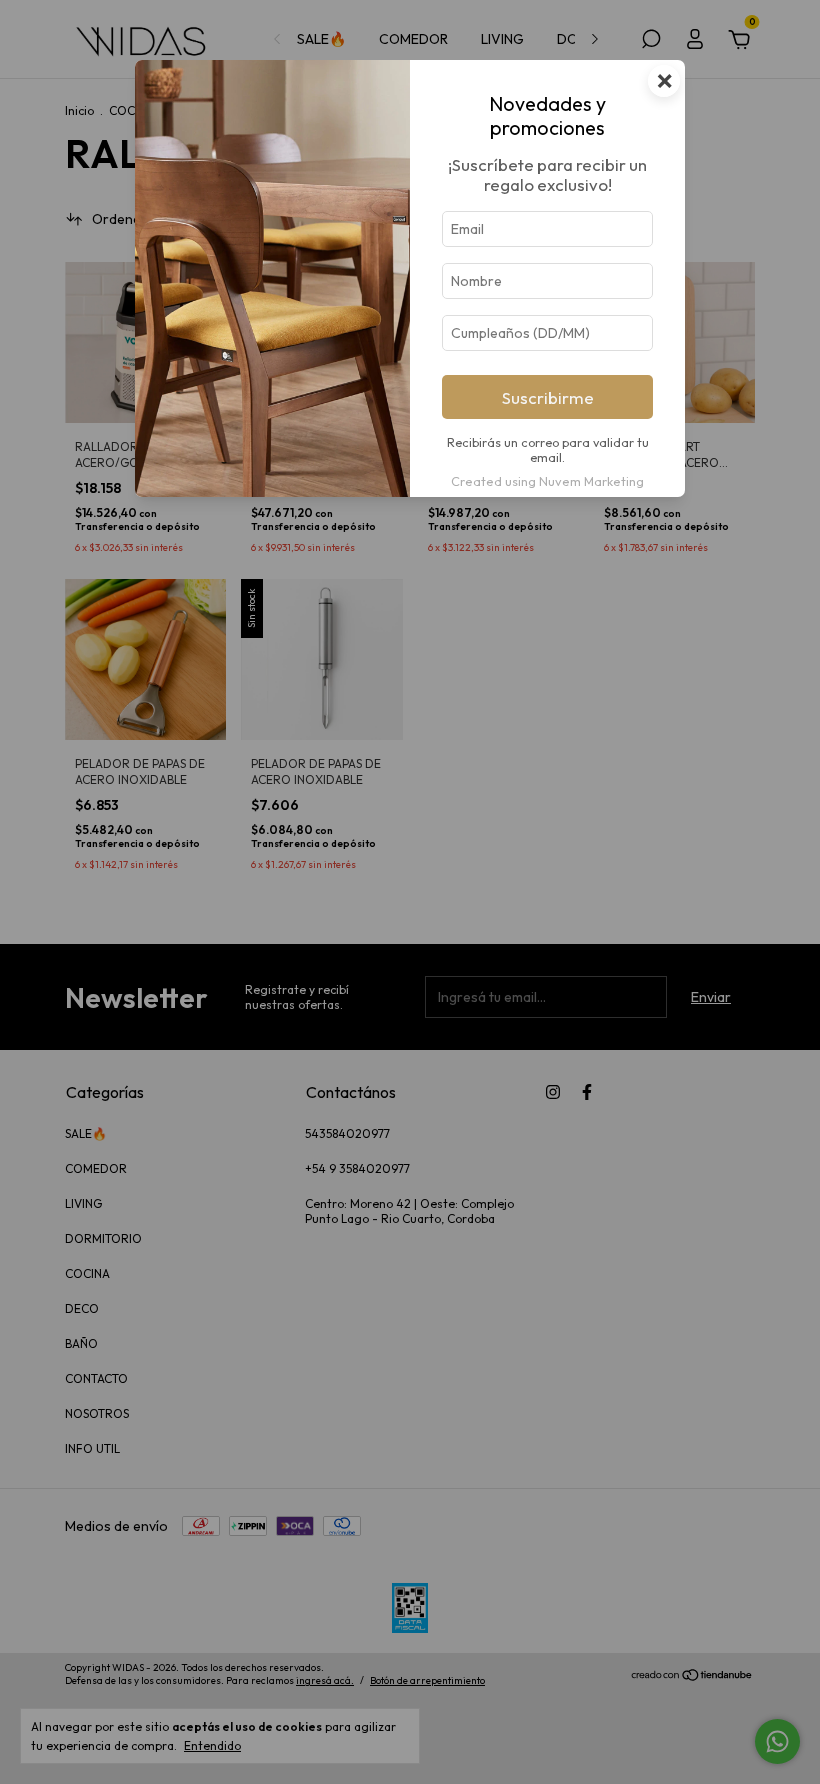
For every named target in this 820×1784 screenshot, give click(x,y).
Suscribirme (548, 397)
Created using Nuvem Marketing (547, 481)
